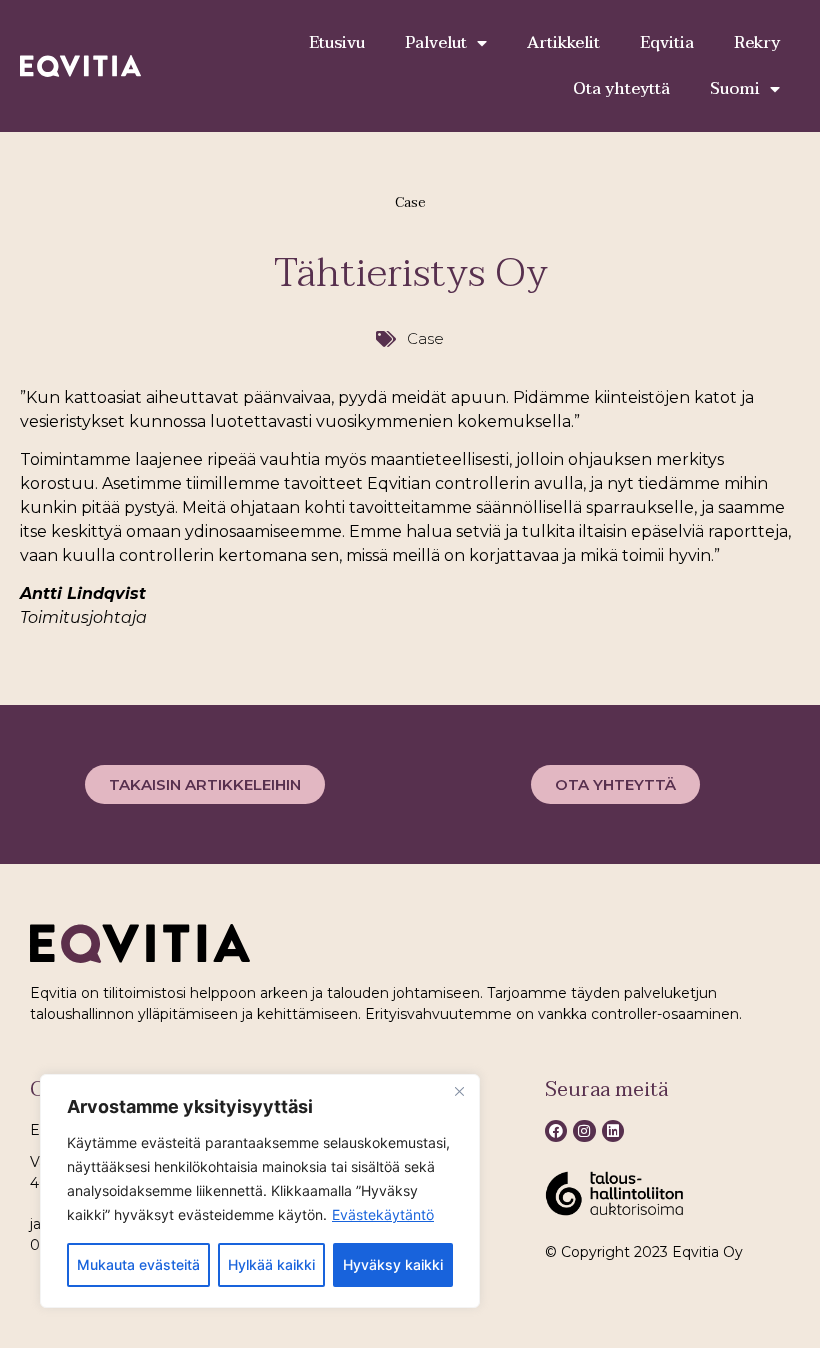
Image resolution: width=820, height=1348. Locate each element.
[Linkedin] (613, 1131)
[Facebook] (556, 1131)
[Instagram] (584, 1131)
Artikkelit (563, 43)
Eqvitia (667, 43)
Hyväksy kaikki (393, 1264)
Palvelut (436, 43)
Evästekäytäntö (383, 1214)
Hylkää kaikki (271, 1264)
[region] (260, 1191)
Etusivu (337, 43)
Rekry (757, 43)
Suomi (735, 89)
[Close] (459, 1091)
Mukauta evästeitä (138, 1264)
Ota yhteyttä (621, 89)
